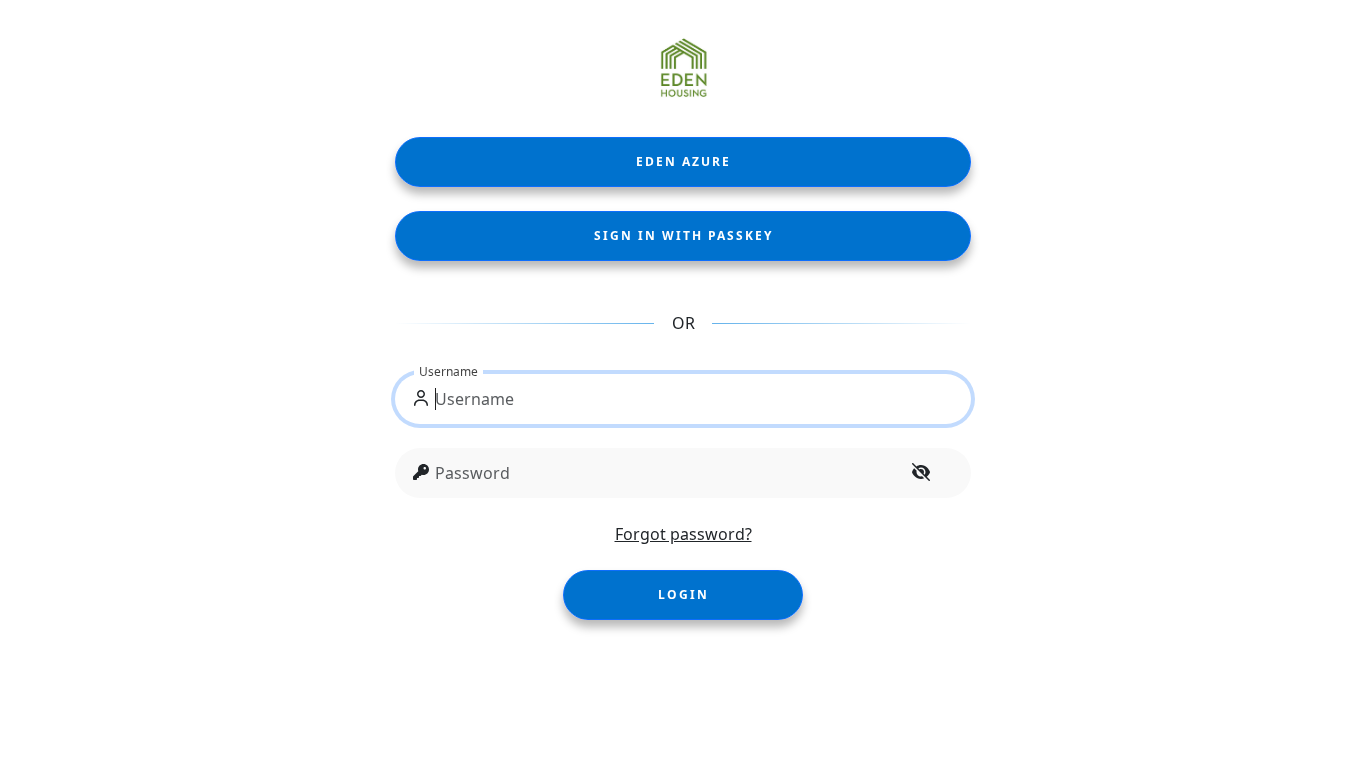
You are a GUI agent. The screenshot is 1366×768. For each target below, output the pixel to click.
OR (683, 323)
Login (683, 594)
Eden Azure (683, 161)
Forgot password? (683, 534)
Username (448, 371)
